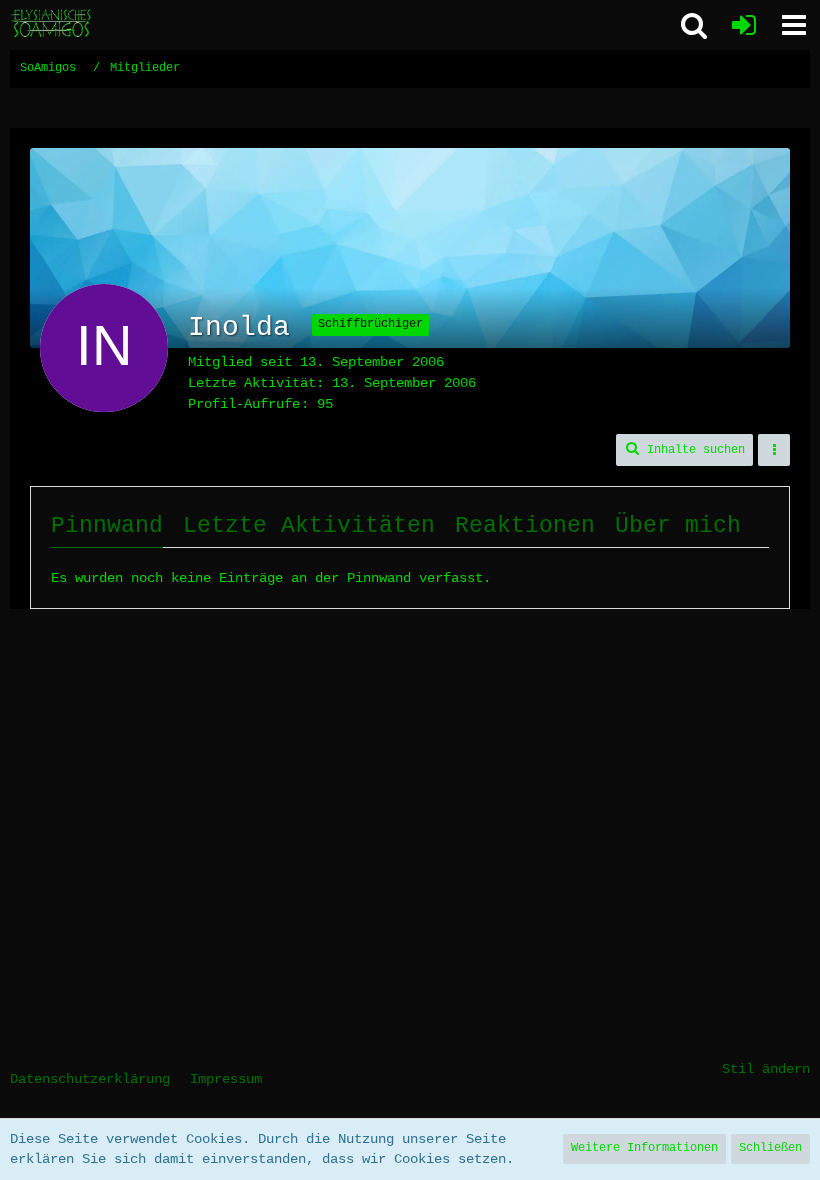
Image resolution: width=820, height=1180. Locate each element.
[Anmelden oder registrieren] (744, 25)
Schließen (770, 1148)
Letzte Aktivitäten (309, 526)
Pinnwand (107, 526)
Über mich (678, 526)
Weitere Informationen (644, 1148)
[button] (794, 25)
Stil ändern (766, 1069)
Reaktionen (525, 526)
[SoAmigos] (52, 24)
